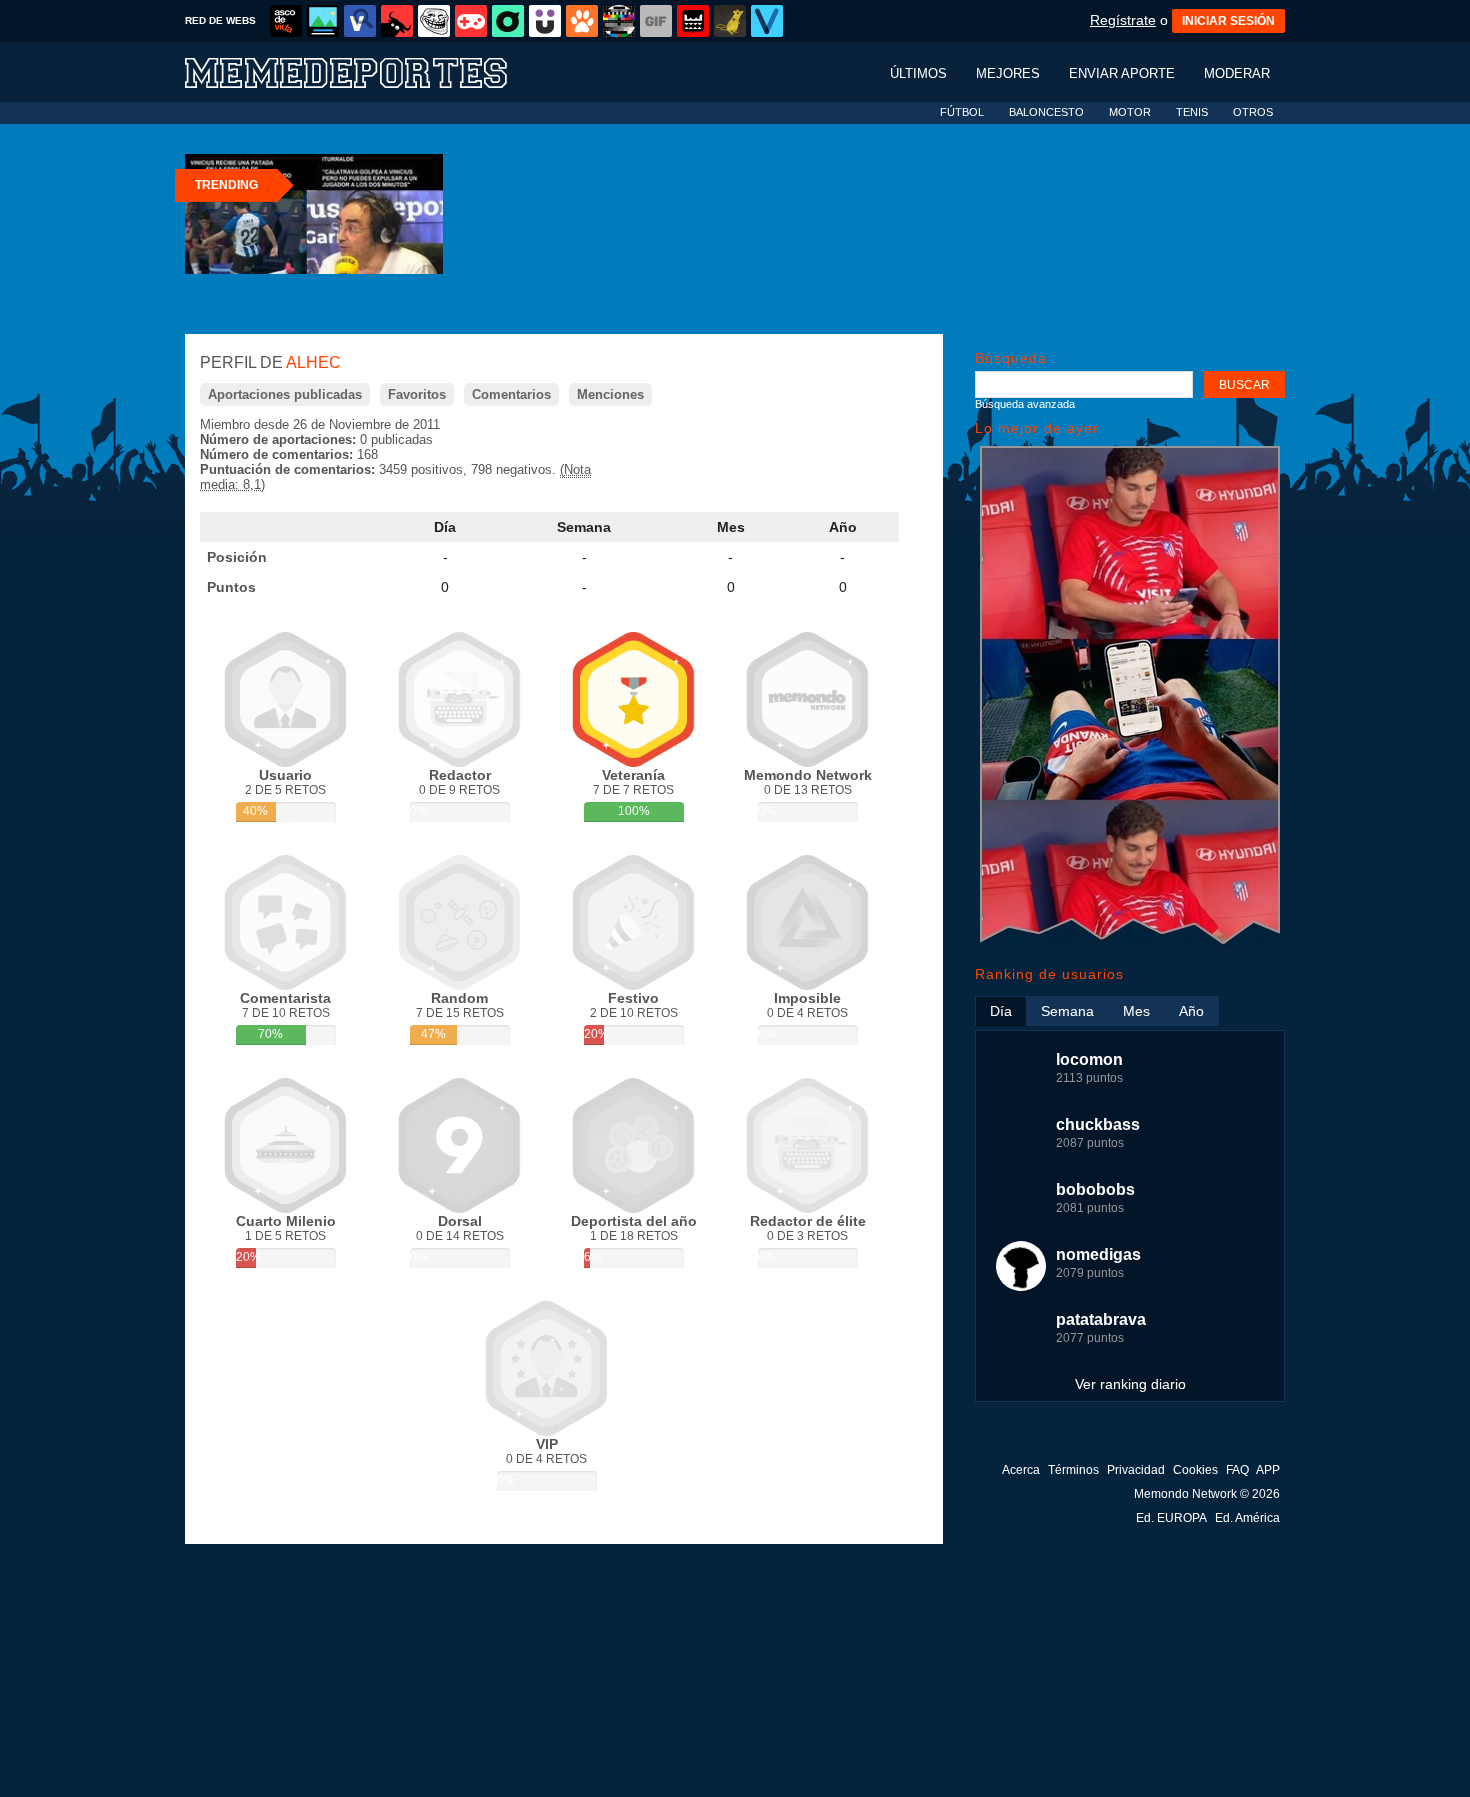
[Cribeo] (508, 21)
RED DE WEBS (220, 20)
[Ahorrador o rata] (730, 21)
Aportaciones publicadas (285, 394)
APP (1268, 1470)
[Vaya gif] (656, 21)
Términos (1073, 1470)
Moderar (1237, 73)
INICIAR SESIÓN (1228, 21)
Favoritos (417, 394)
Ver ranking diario (1130, 1384)
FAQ (1237, 1470)
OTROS (1253, 112)
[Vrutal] (471, 21)
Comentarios (511, 394)
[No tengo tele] (619, 21)
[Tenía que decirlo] (693, 21)
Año (843, 527)
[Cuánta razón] (323, 21)
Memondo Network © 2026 (1207, 1494)
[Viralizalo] (767, 21)
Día (445, 527)
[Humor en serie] (545, 21)
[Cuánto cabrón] (434, 21)
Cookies (1195, 1470)
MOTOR (1130, 112)
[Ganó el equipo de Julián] (1130, 941)
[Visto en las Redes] (360, 21)
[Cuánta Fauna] (582, 21)
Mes (731, 527)
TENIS (1192, 112)
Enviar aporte (1122, 73)
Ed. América (1247, 1518)
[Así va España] (397, 21)
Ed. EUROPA (1171, 1518)
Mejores (1008, 73)
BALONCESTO (1046, 112)
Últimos (918, 73)
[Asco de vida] (286, 21)
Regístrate (1123, 20)
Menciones (610, 394)
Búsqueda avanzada (1025, 404)
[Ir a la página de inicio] (365, 71)
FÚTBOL (962, 112)
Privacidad (1136, 1470)
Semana (584, 527)
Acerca (1021, 1470)
